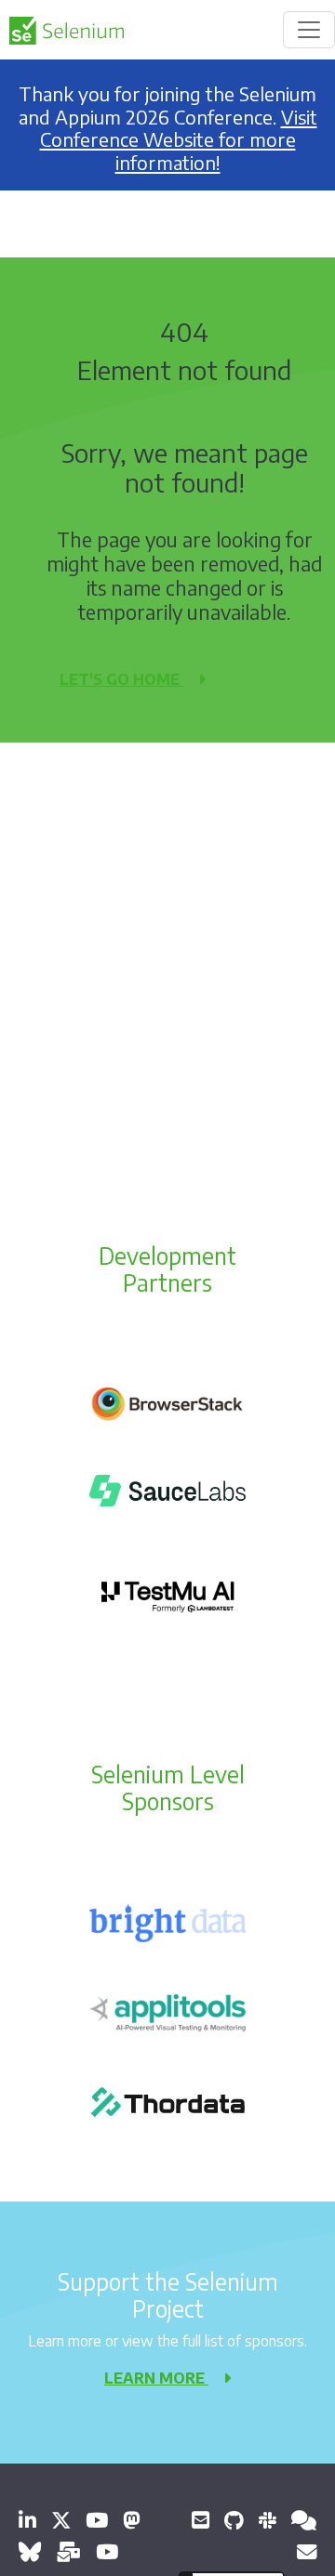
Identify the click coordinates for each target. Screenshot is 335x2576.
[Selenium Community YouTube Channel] (97, 2520)
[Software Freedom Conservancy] (201, 2520)
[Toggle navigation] (309, 30)
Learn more (156, 2378)
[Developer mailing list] (307, 2551)
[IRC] (304, 2520)
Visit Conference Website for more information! (179, 140)
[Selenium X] (61, 2520)
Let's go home (121, 679)
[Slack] (268, 2520)
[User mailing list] (68, 2551)
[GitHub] (234, 2520)
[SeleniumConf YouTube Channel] (107, 2551)
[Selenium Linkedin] (27, 2520)
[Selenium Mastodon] (132, 2520)
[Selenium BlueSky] (30, 2551)
